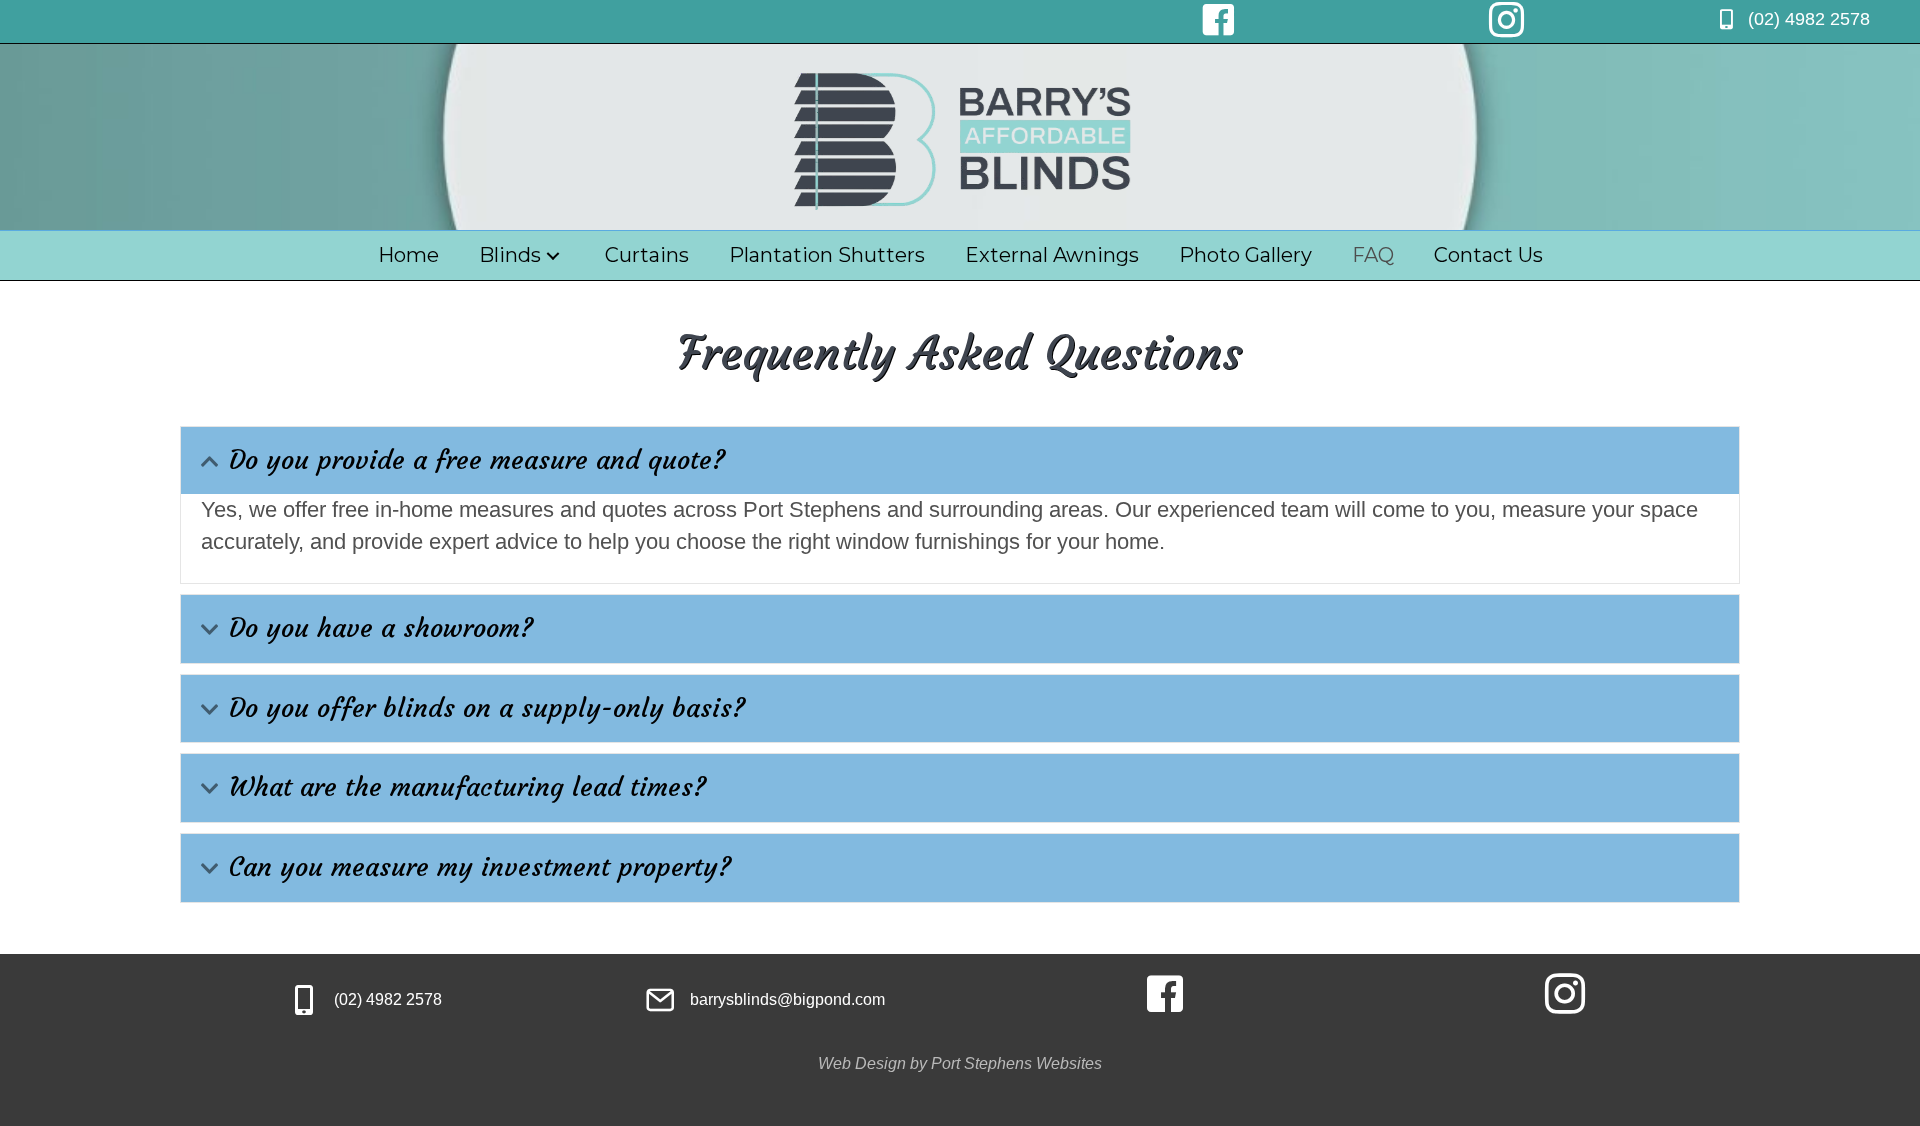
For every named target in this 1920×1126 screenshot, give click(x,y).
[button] (210, 461)
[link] (408, 255)
